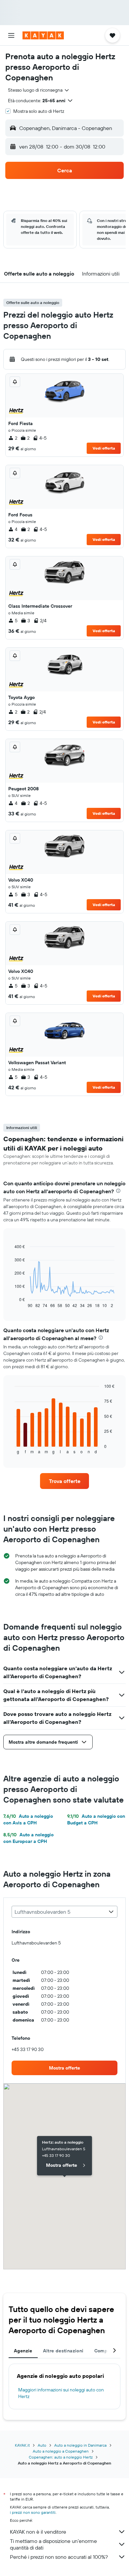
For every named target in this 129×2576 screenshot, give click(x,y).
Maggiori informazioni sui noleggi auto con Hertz (61, 2393)
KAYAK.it (22, 2445)
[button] (11, 35)
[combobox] (39, 90)
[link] (64, 1481)
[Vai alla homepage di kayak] (43, 35)
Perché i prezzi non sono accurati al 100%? (59, 2557)
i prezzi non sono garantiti (33, 2512)
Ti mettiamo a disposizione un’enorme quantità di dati (53, 2544)
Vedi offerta (104, 448)
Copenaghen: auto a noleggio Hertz (61, 2457)
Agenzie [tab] (23, 2351)
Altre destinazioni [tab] (63, 2351)
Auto (42, 2445)
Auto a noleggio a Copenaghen (61, 2451)
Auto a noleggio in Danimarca (80, 2445)
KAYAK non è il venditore (38, 2532)
